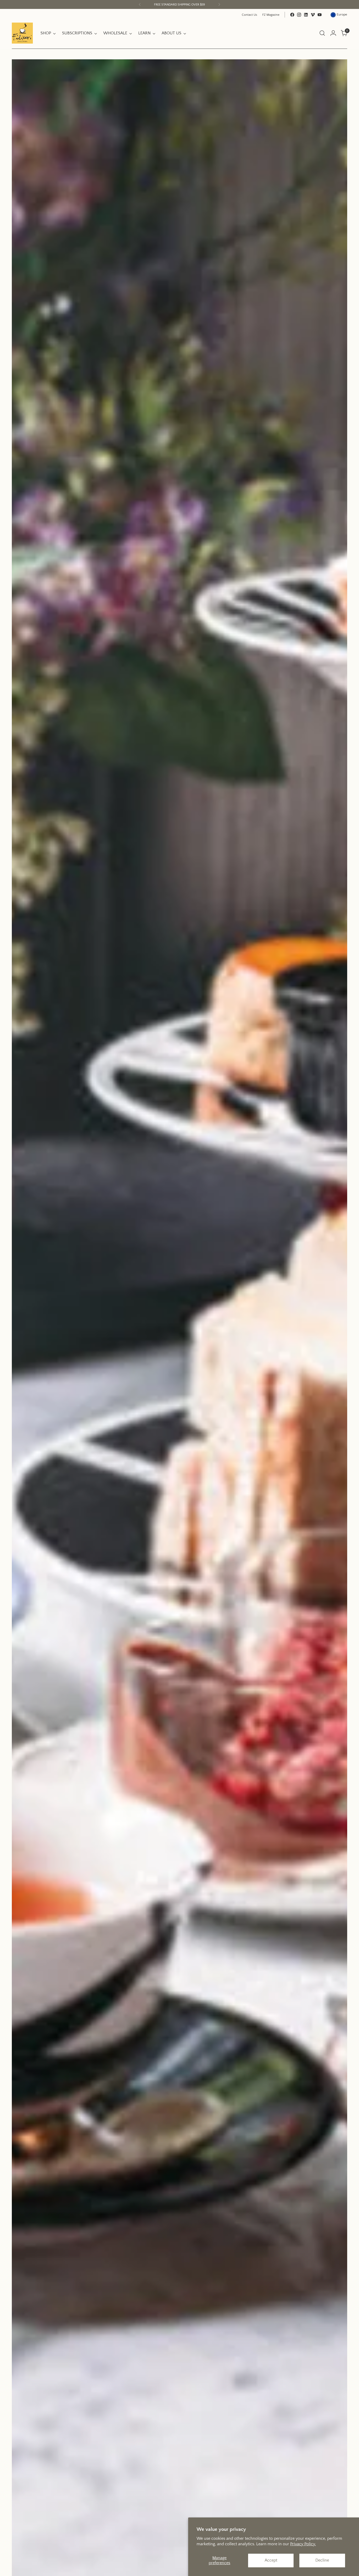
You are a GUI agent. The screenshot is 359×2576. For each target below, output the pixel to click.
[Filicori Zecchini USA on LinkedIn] (306, 15)
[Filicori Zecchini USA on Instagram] (299, 15)
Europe (342, 14)
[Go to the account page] (333, 33)
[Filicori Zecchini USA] (22, 33)
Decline (322, 2560)
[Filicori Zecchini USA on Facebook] (292, 15)
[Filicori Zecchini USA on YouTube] (320, 15)
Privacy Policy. (303, 2544)
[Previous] (140, 4)
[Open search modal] (322, 33)
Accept (271, 2560)
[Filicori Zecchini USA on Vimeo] (313, 15)
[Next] (219, 4)
